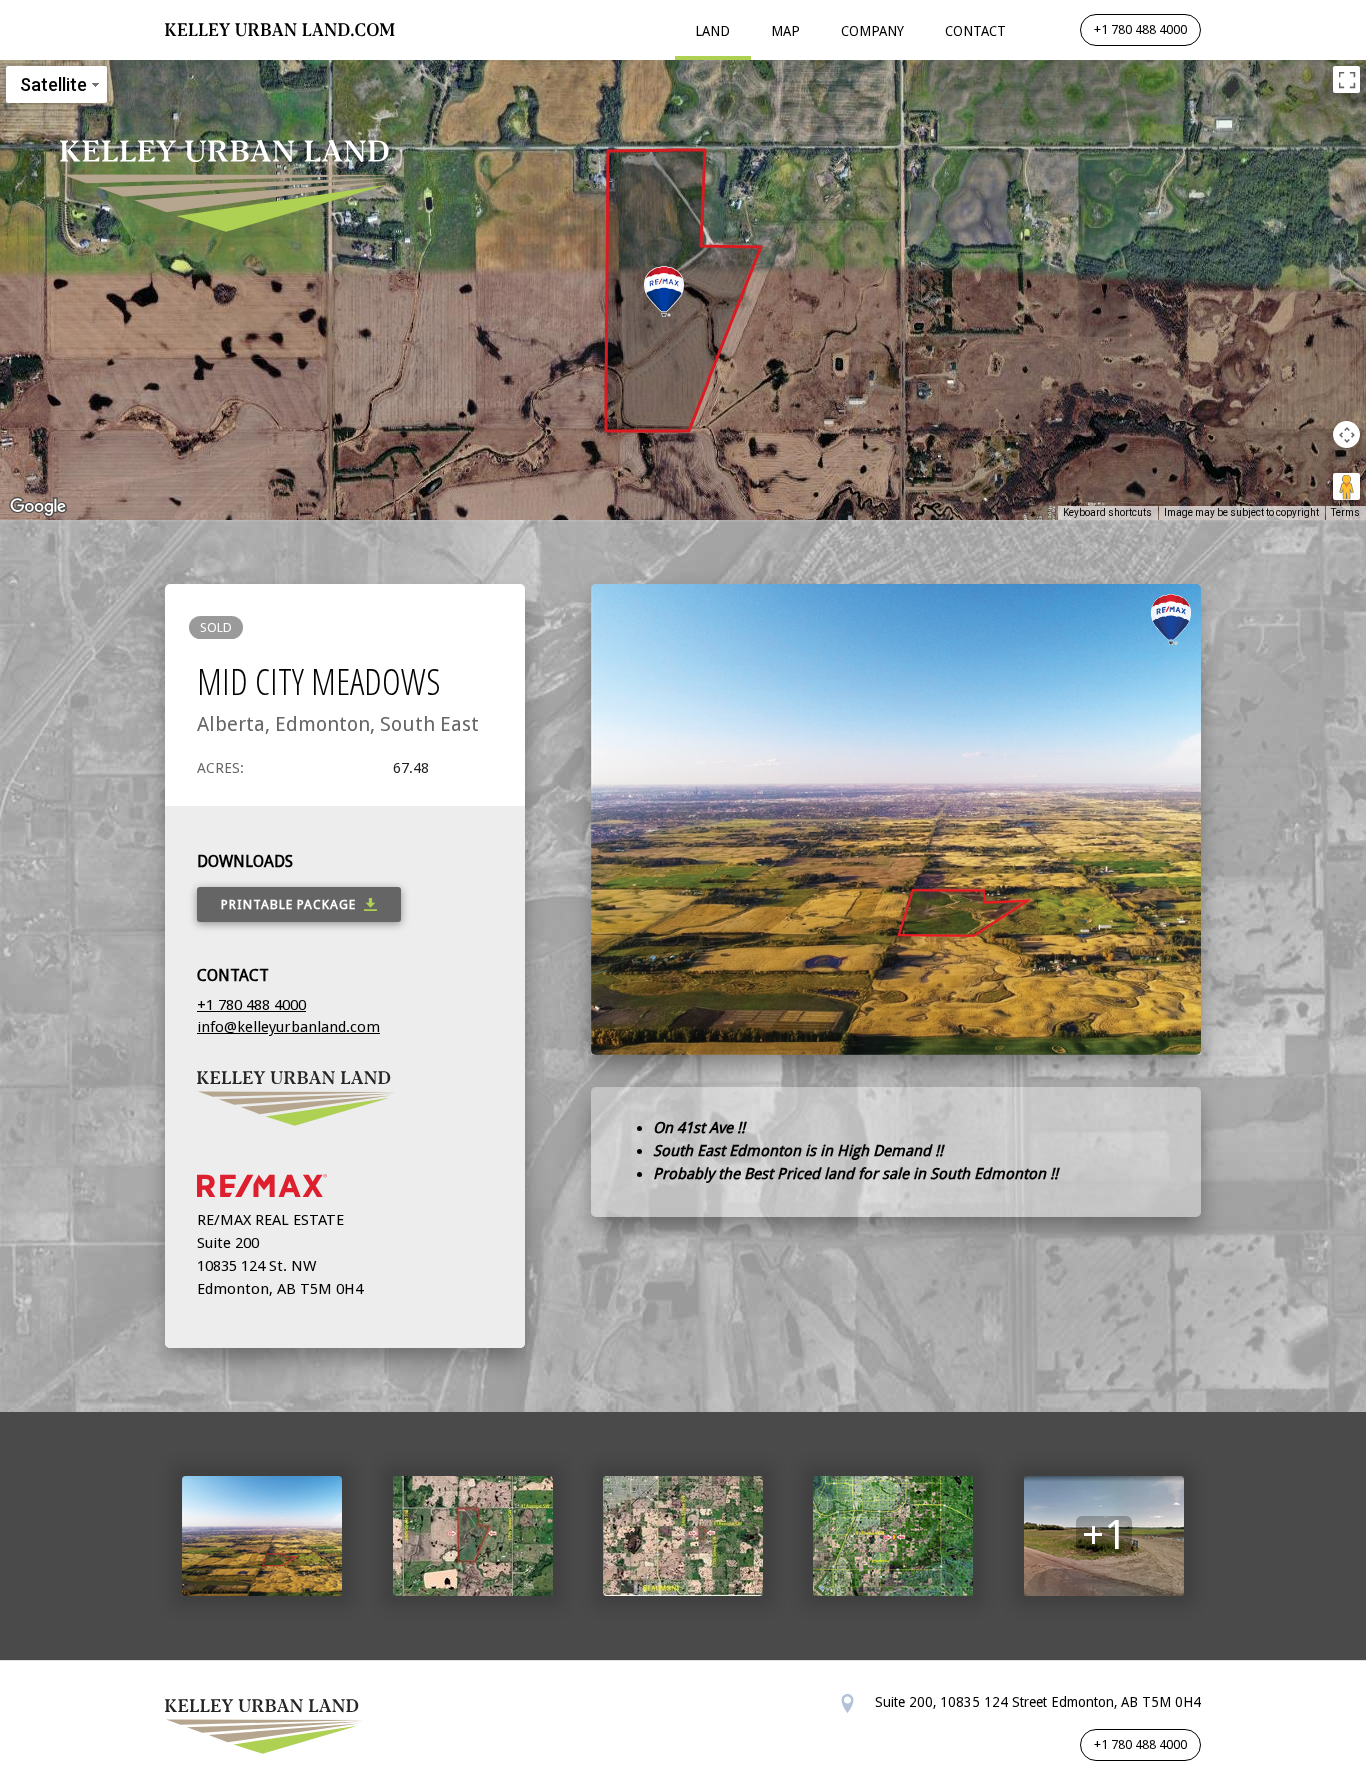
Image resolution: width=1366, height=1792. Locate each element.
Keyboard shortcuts (1107, 512)
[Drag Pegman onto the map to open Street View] (1346, 486)
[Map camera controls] (1346, 434)
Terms (1345, 512)
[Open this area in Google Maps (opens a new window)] (38, 507)
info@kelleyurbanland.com (288, 1027)
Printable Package (288, 904)
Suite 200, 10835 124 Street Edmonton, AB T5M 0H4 (1036, 1702)
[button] (664, 291)
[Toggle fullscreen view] (1346, 79)
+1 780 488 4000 (1140, 29)
